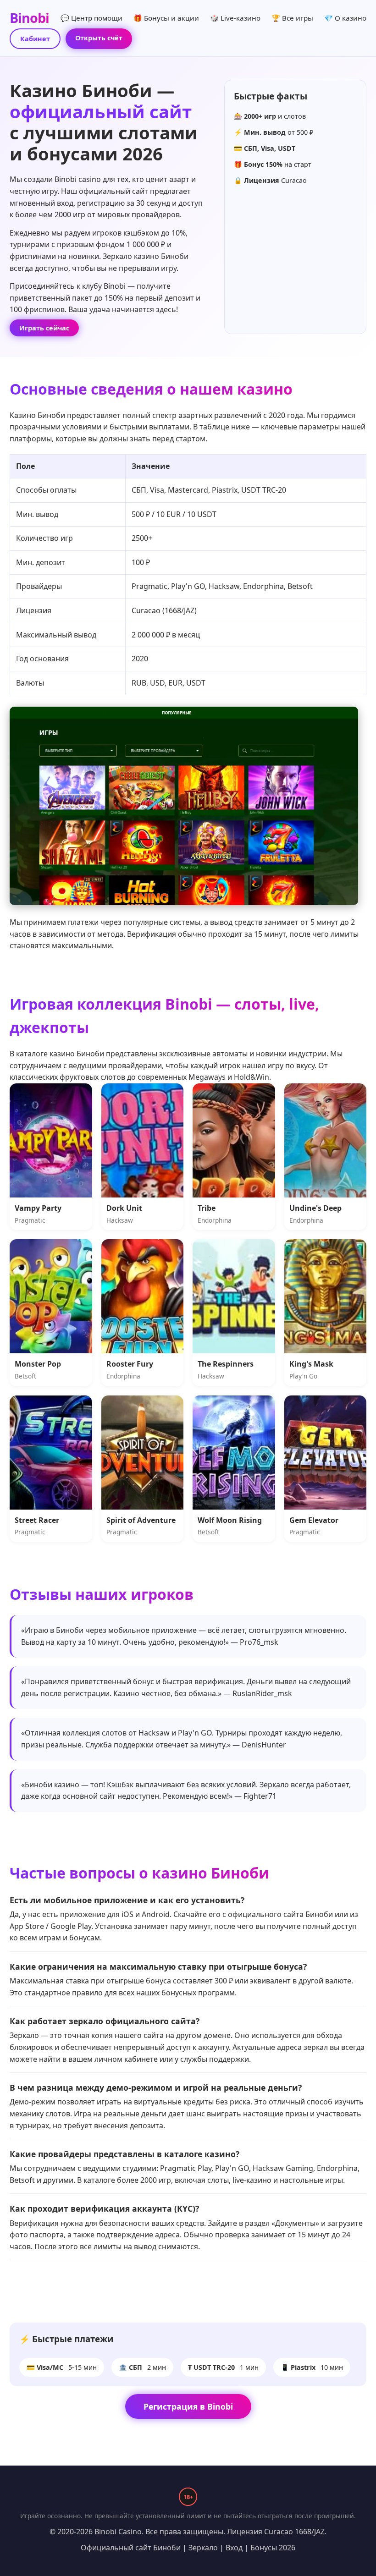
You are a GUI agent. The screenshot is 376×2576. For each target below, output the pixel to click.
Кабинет (35, 39)
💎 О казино (345, 18)
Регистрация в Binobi (188, 2406)
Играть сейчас (44, 328)
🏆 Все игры (292, 18)
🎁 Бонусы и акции (166, 18)
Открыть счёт (99, 38)
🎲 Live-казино (235, 18)
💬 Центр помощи (91, 18)
